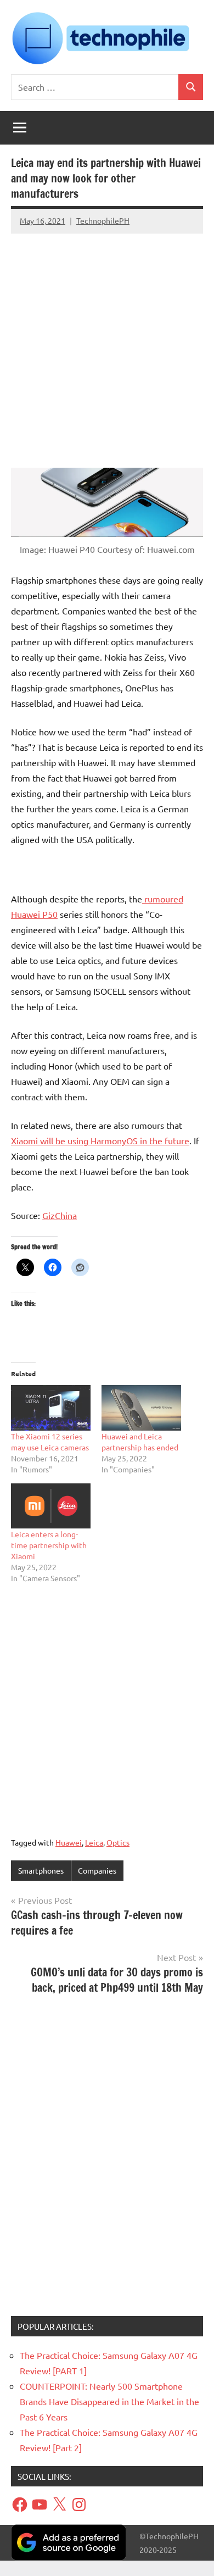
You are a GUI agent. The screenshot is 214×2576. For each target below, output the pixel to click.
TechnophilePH (103, 220)
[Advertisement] (107, 345)
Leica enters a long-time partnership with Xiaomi (49, 1545)
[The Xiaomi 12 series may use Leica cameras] (51, 1408)
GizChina (60, 1215)
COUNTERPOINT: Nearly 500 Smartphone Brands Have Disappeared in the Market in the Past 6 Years (109, 2401)
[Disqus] (107, 2159)
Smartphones (41, 1870)
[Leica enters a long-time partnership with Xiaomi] (51, 1506)
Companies (97, 1870)
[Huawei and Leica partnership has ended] (141, 1408)
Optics (118, 1842)
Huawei (69, 1842)
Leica (94, 1842)
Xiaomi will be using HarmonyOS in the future (100, 1140)
